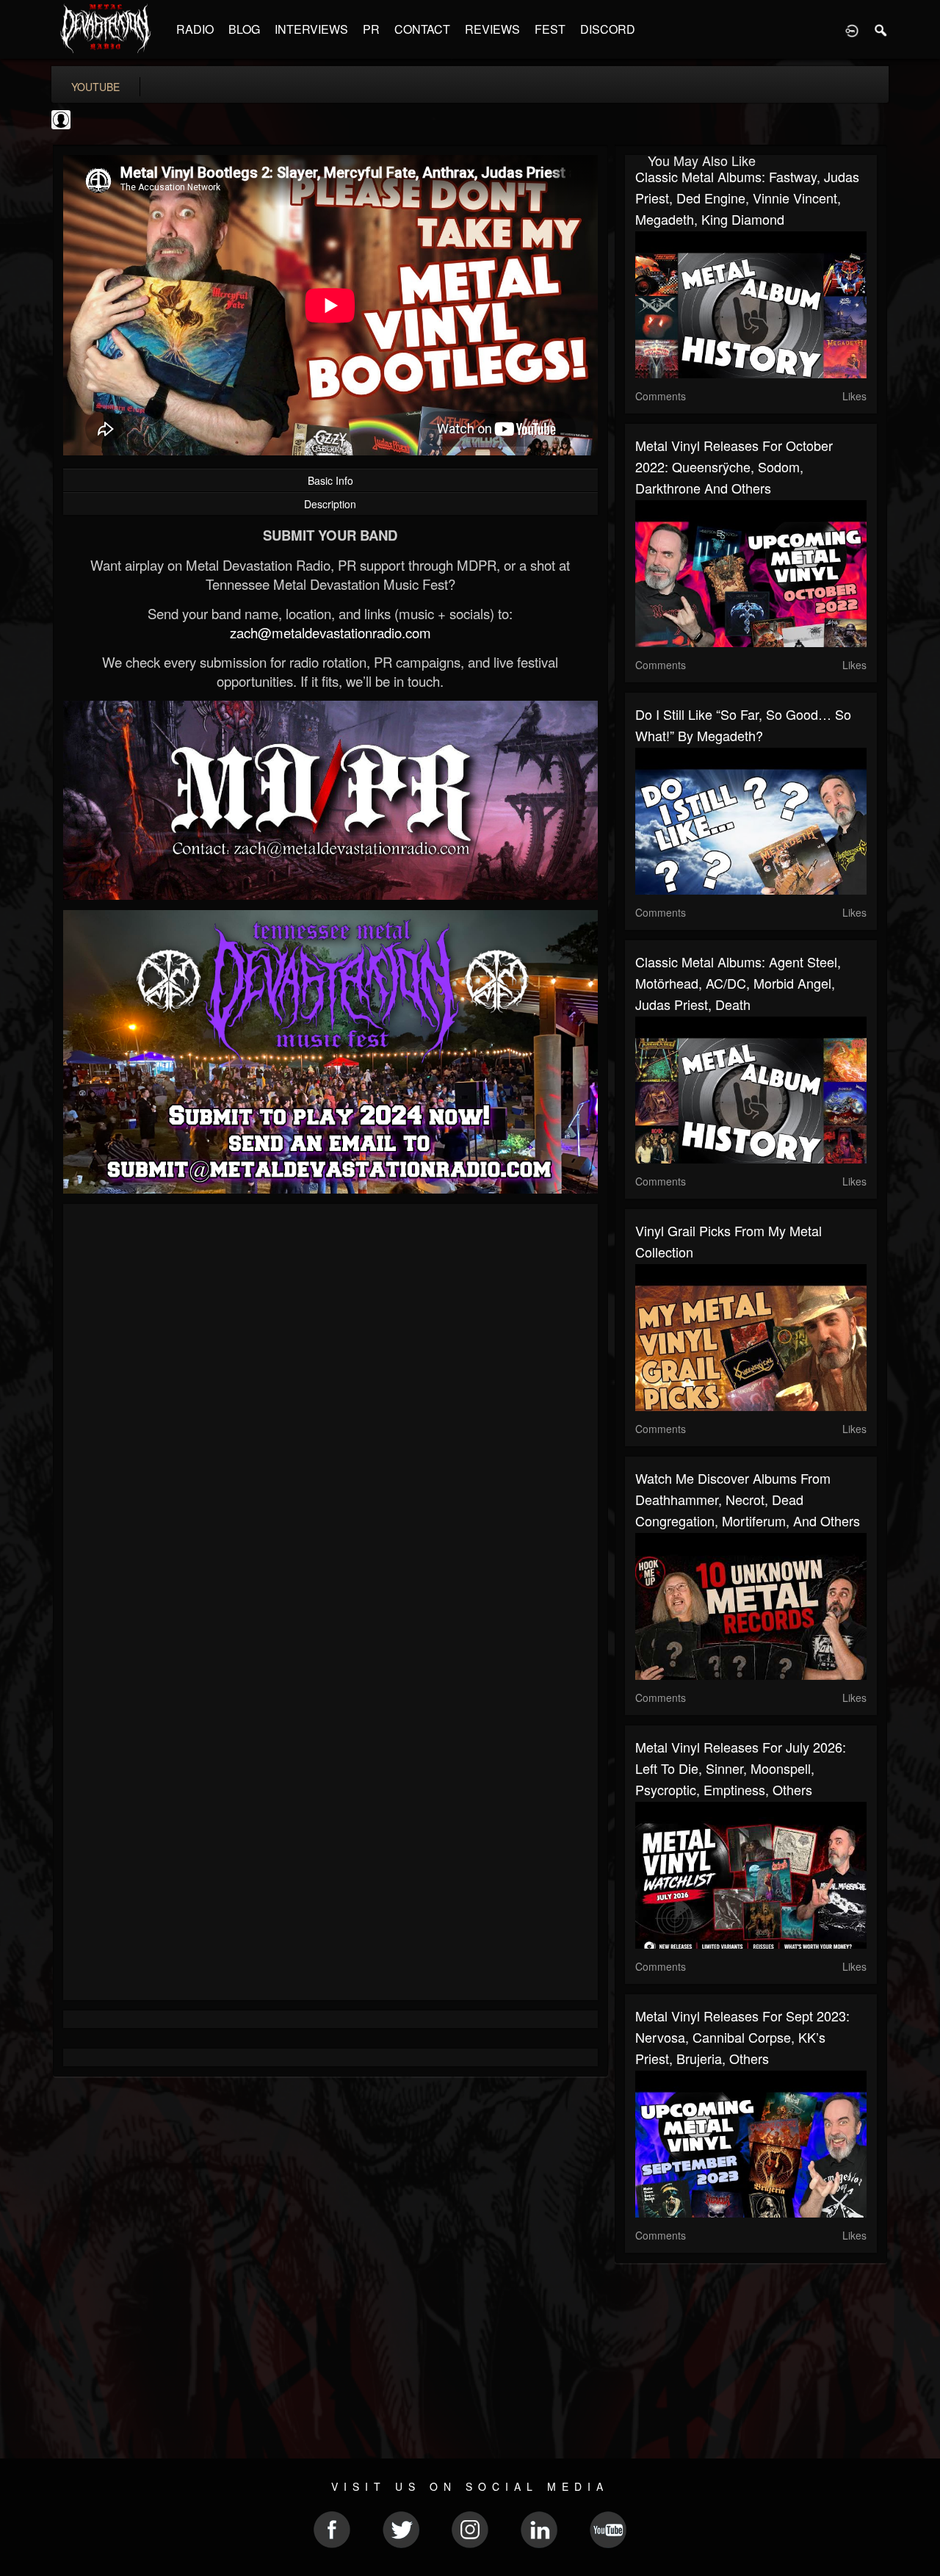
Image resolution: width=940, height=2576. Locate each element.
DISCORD (608, 29)
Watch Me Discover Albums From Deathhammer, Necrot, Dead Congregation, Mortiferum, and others (748, 1499)
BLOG (244, 29)
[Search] (881, 29)
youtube (95, 87)
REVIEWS (492, 29)
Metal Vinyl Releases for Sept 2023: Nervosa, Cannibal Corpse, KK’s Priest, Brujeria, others (742, 2037)
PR (371, 29)
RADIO (195, 29)
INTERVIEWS (311, 29)
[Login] (852, 29)
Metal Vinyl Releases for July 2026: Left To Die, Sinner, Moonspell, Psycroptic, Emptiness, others (741, 1768)
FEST (550, 29)
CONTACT (422, 29)
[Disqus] (330, 1411)
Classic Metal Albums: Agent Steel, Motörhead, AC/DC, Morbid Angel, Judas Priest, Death (738, 983)
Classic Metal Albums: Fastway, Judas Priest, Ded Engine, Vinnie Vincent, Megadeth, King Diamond (747, 198)
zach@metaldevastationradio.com (330, 632)
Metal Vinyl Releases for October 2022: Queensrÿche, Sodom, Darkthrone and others (734, 466)
